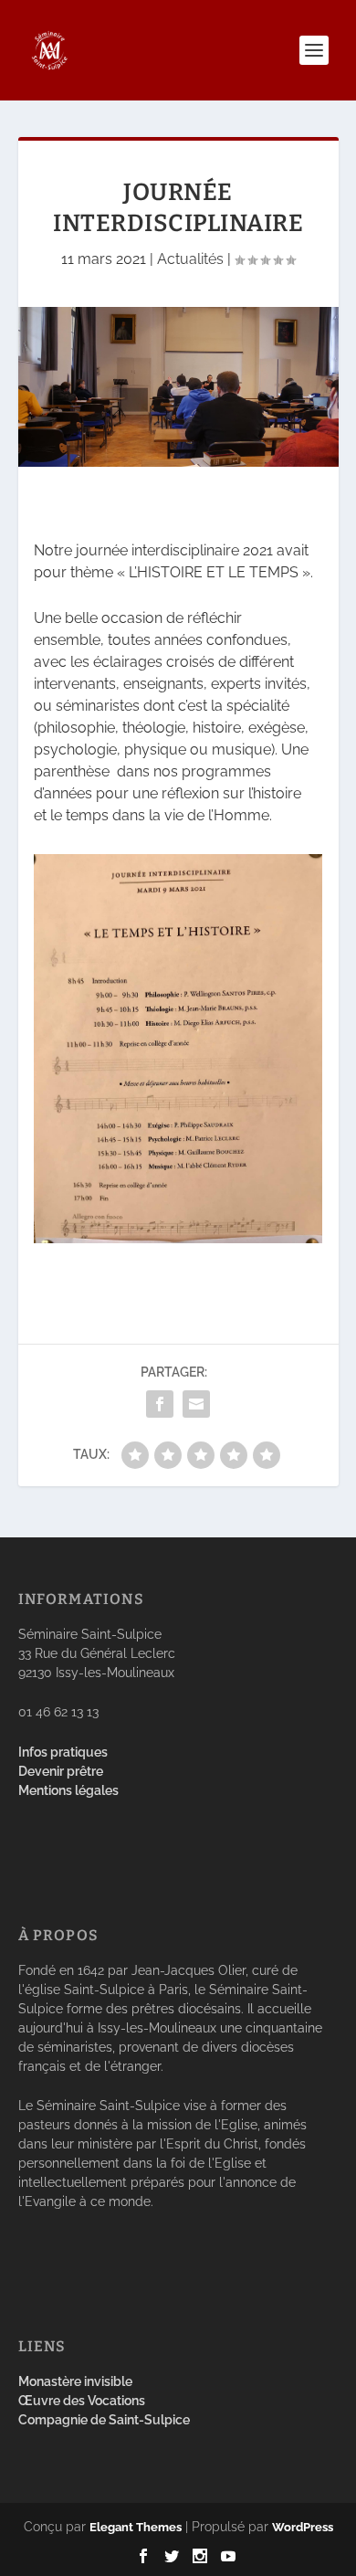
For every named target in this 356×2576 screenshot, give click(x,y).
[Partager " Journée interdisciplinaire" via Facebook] (160, 1404)
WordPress (303, 2527)
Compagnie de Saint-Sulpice (104, 2420)
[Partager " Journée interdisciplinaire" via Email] (196, 1404)
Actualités (190, 259)
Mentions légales (68, 1790)
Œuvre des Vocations (82, 2401)
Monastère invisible (75, 2381)
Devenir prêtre (61, 1771)
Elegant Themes (136, 2527)
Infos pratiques (63, 1752)
